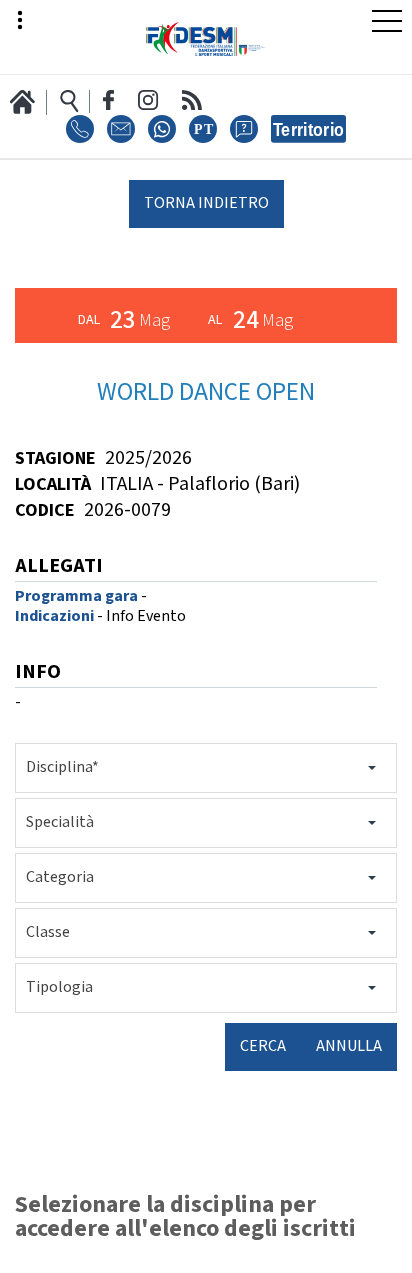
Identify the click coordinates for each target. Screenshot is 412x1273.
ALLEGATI (59, 567)
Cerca (263, 1046)
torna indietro (206, 203)
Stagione (55, 458)
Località (53, 484)
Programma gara (76, 596)
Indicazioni (54, 616)
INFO (38, 673)
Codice (45, 510)
